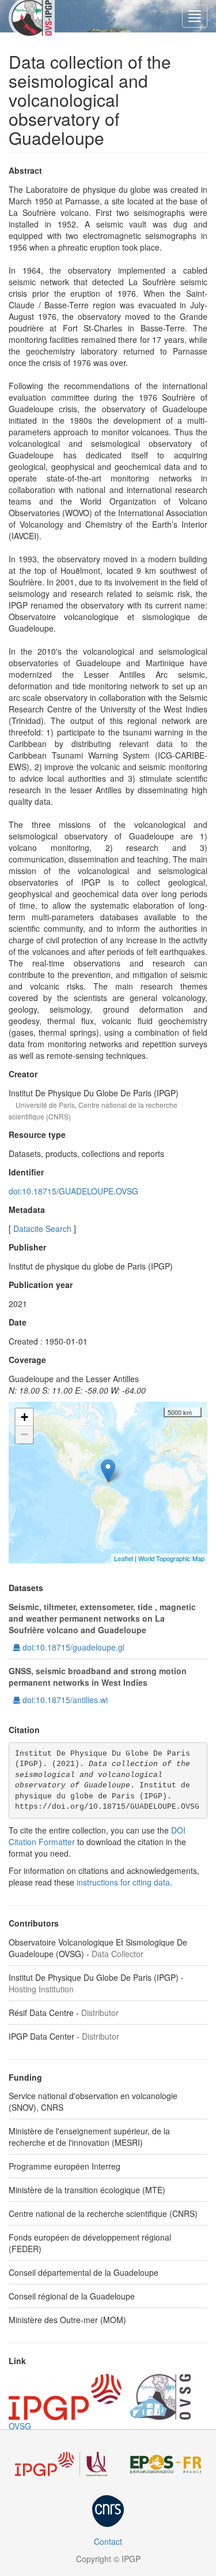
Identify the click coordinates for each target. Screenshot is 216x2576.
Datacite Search (42, 1229)
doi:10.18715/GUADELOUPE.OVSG (73, 1191)
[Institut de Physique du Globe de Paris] (61, 2464)
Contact (108, 2541)
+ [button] (24, 1417)
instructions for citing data (123, 1882)
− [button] (24, 1434)
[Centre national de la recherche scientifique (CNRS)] (108, 2511)
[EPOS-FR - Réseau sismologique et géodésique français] (166, 2464)
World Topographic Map (171, 1558)
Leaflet (124, 1558)
